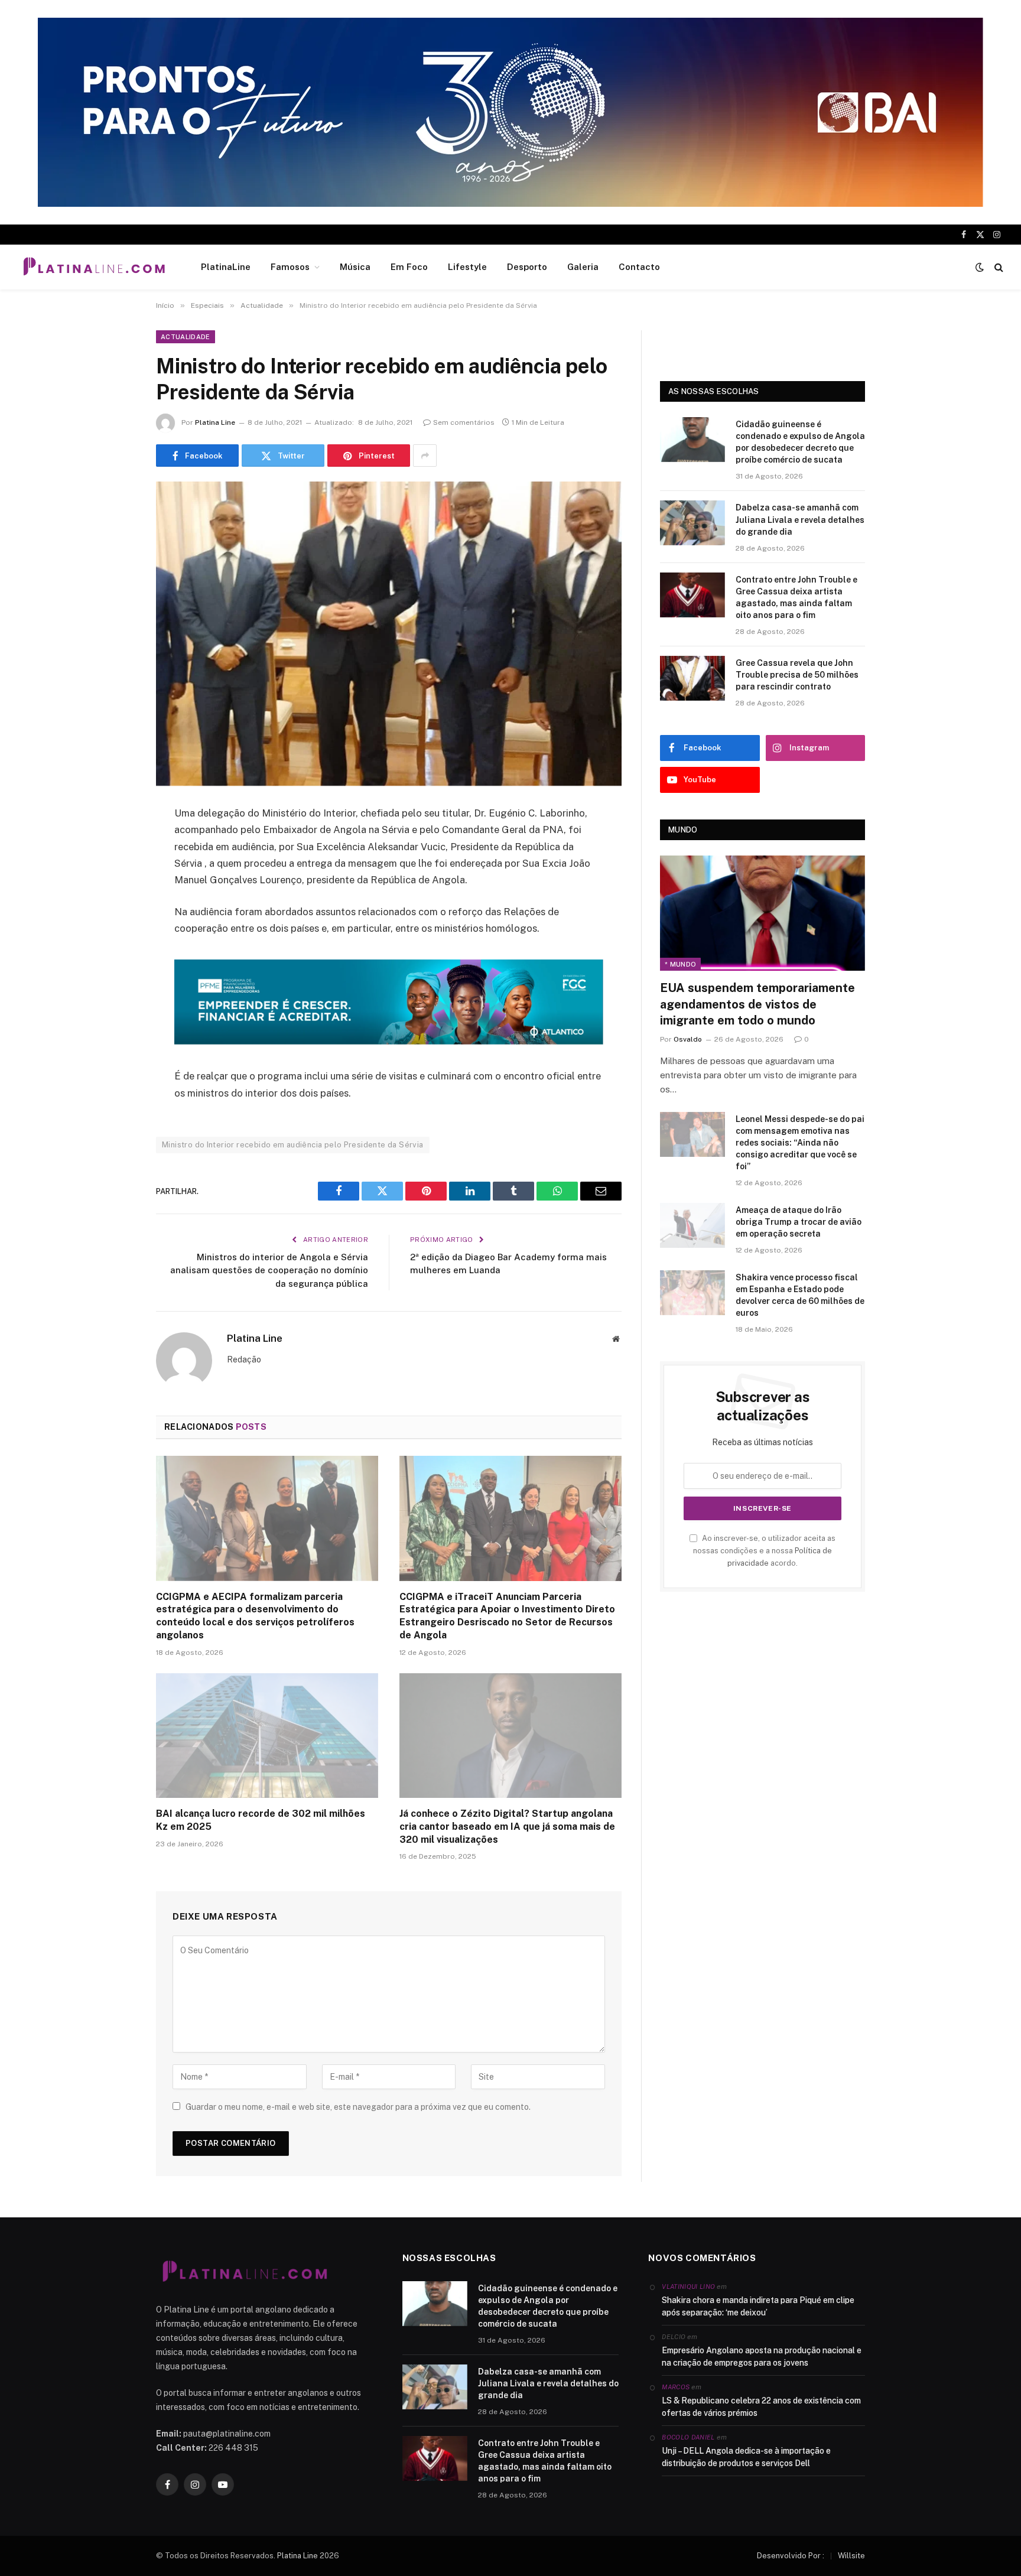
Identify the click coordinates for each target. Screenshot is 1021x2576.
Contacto (639, 267)
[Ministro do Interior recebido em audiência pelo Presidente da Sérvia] (389, 634)
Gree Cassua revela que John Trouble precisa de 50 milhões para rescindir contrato (797, 675)
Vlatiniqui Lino (688, 2286)
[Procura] (998, 267)
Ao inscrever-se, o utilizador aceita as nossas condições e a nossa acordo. (764, 1551)
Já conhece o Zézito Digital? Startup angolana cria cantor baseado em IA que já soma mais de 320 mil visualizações (507, 1827)
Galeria (583, 267)
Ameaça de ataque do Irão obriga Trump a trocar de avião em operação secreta (799, 1222)
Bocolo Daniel (688, 2437)
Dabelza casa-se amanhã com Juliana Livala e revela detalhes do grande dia (800, 519)
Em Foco (409, 267)
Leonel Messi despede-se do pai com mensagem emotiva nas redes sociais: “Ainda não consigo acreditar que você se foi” (800, 1143)
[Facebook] (115, 844)
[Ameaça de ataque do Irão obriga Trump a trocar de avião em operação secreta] (692, 1225)
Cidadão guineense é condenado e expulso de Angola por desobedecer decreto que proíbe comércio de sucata (800, 442)
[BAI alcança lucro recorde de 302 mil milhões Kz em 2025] (267, 1736)
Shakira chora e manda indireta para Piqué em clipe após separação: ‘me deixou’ (758, 2306)
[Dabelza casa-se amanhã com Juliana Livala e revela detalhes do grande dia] (692, 523)
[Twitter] (115, 874)
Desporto (527, 267)
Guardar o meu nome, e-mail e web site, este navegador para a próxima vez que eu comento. (358, 2107)
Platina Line (215, 422)
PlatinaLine (226, 267)
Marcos (676, 2387)
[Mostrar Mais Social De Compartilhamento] (425, 456)
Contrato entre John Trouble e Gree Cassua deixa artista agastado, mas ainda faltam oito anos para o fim (796, 597)
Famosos (290, 267)
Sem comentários (464, 422)
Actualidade (186, 337)
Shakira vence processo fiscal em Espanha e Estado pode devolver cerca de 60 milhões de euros (800, 1295)
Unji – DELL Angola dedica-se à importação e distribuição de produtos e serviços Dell (746, 2457)
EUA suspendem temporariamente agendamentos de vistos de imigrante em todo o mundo (757, 1004)
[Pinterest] (115, 935)
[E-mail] (115, 965)
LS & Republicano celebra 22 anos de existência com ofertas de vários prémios (761, 2407)
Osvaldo (688, 1039)
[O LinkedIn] (115, 905)
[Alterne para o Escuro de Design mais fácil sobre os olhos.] (980, 267)
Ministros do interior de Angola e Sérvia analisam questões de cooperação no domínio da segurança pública (269, 1270)
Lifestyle (467, 267)
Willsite (851, 2556)
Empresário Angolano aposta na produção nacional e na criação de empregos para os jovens (762, 2357)
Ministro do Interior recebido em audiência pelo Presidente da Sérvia (293, 1145)
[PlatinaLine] (94, 267)
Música (355, 267)
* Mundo (680, 964)
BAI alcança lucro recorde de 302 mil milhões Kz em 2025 (261, 1820)
